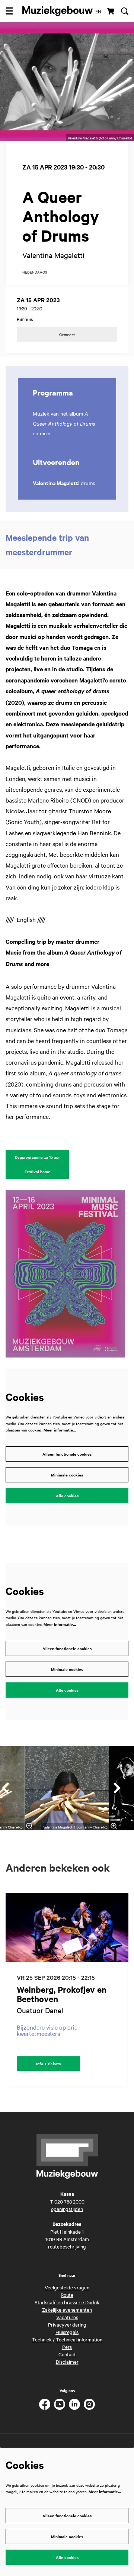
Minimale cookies (67, 1475)
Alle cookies (67, 1496)
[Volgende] (117, 1788)
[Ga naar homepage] (58, 11)
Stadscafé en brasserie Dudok (67, 2302)
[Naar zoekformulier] (125, 11)
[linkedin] (74, 2404)
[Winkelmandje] (111, 11)
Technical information (79, 2339)
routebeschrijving (67, 2246)
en (98, 11)
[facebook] (45, 2404)
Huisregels (67, 2332)
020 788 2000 (69, 2201)
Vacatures (67, 2317)
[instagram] (89, 2404)
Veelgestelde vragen (67, 2287)
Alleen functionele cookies (67, 1454)
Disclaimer (67, 2362)
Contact (67, 2354)
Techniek (42, 2339)
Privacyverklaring (67, 2324)
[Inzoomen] (29, 1826)
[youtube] (60, 2404)
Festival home (37, 1171)
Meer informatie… (60, 1430)
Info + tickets (48, 2064)
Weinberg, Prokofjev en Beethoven (62, 1994)
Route (67, 2295)
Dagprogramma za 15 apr (37, 1157)
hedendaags (35, 272)
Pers (67, 2347)
